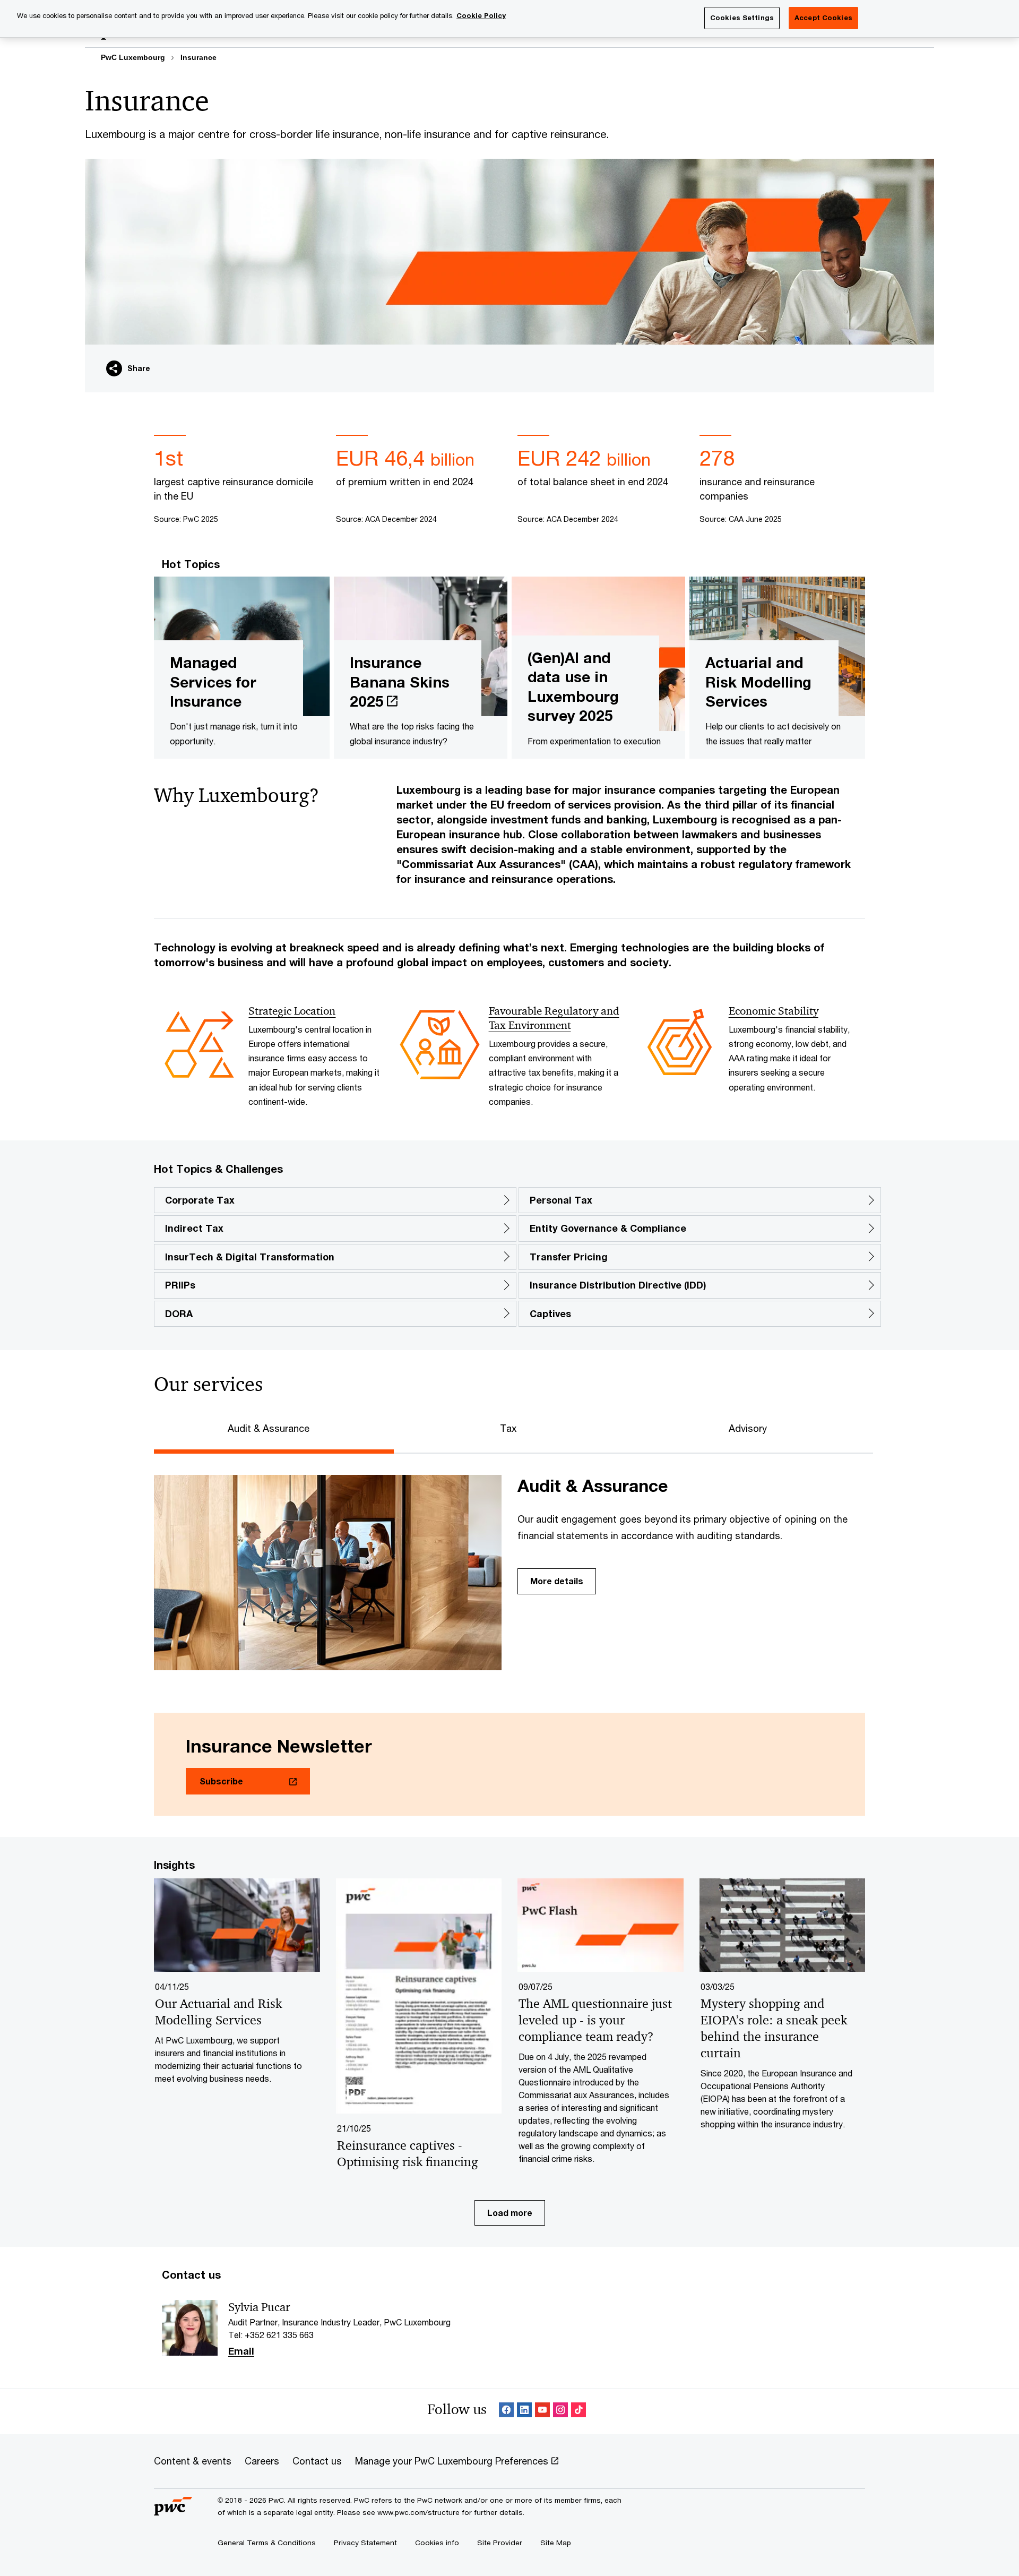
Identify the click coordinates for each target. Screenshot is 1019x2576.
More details (557, 1581)
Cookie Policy (481, 15)
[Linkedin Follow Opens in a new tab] (524, 2412)
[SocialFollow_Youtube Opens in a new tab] (542, 2412)
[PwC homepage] (173, 2511)
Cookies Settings (742, 18)
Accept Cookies (823, 18)
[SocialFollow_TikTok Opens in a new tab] (578, 2412)
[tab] (274, 1427)
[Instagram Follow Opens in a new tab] (560, 2412)
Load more (510, 2213)
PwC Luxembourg (133, 57)
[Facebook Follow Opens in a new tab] (506, 2412)
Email (241, 2351)
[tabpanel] (509, 1562)
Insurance (198, 57)
